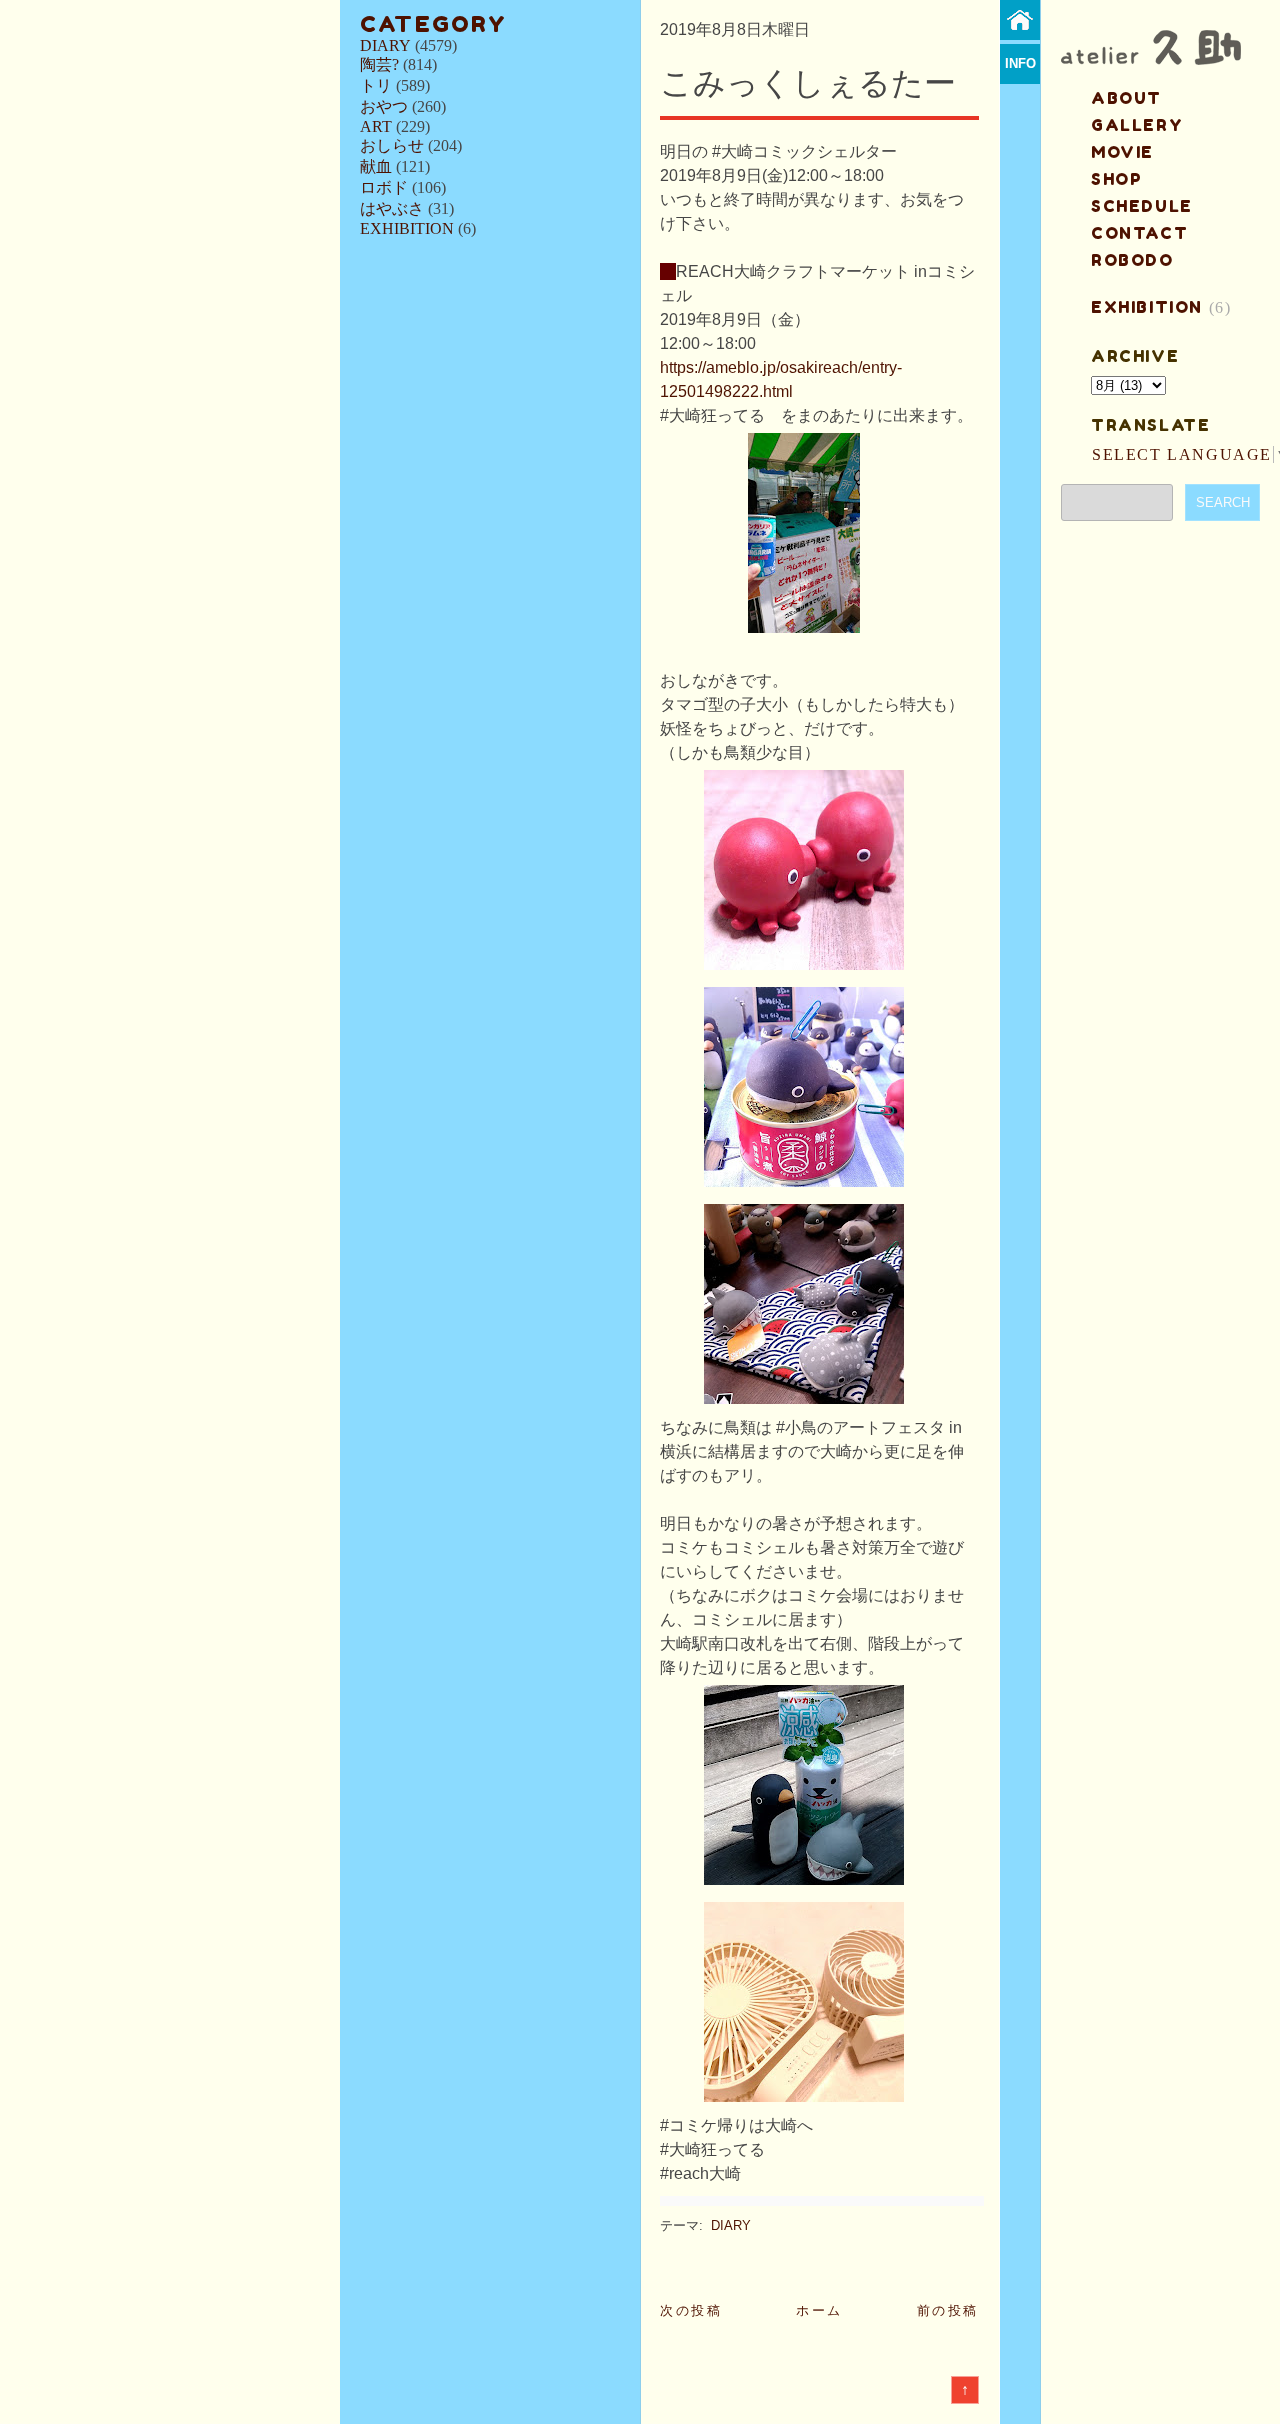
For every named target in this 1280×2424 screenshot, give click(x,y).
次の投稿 (691, 2310)
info (1020, 63)
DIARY (385, 45)
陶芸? (379, 64)
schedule (1142, 206)
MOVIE (1122, 152)
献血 (376, 166)
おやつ (384, 106)
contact (1139, 233)
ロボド (384, 187)
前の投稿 (948, 2310)
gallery (1137, 125)
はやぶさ (392, 208)
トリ (376, 85)
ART (376, 126)
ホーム (819, 2310)
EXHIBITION (407, 228)
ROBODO (1132, 260)
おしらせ (392, 145)
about (1126, 98)
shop (1116, 179)
